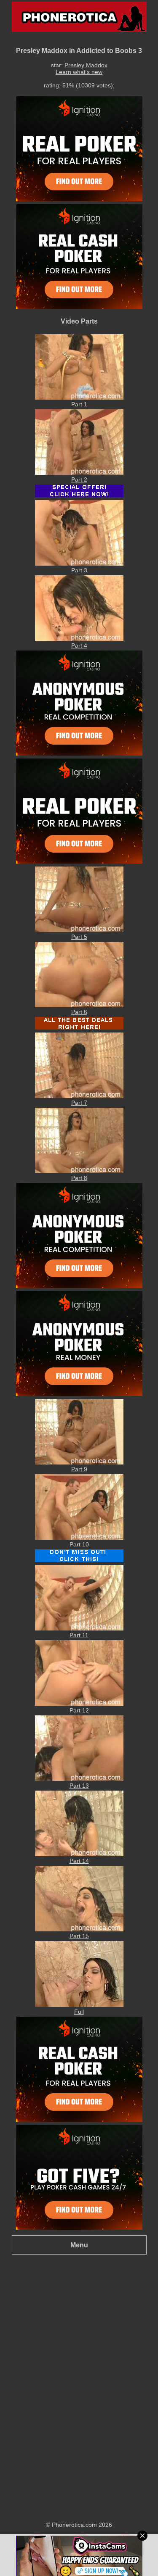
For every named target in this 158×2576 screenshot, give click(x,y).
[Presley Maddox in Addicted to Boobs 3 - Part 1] (79, 398)
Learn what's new (79, 72)
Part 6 (79, 1012)
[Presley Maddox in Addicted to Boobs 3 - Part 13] (79, 1779)
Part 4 (79, 645)
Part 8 (79, 1178)
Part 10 (79, 1544)
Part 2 (79, 479)
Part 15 (79, 1936)
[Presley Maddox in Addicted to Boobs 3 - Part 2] (79, 473)
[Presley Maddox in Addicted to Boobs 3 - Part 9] (79, 1462)
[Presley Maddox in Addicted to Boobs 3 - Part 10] (79, 1538)
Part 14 (79, 1861)
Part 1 (79, 404)
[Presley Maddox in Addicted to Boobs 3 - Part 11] (79, 1628)
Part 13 (79, 1786)
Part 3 (79, 570)
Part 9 (79, 1469)
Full (79, 2012)
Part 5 (79, 937)
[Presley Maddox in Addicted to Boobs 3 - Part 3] (79, 564)
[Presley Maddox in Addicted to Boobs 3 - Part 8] (79, 1171)
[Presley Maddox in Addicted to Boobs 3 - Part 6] (79, 1005)
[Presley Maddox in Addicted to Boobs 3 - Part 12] (79, 1704)
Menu (79, 2245)
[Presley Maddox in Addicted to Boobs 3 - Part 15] (79, 1929)
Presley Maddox (86, 65)
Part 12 (79, 1710)
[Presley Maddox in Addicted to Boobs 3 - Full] (79, 2005)
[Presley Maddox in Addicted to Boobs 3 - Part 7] (79, 1096)
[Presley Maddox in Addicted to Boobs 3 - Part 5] (79, 930)
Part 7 (79, 1103)
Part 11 (79, 1635)
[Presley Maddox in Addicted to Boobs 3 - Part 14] (79, 1854)
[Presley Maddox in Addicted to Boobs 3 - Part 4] (79, 639)
